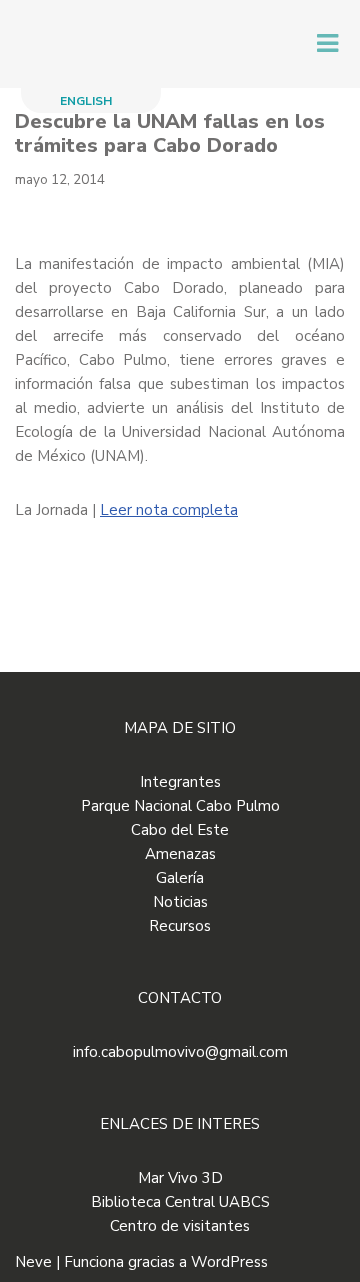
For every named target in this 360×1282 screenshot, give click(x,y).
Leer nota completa (169, 510)
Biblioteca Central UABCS (180, 1202)
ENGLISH (86, 101)
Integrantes (180, 782)
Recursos (180, 926)
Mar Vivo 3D (180, 1178)
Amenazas (180, 854)
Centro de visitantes (180, 1226)
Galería (180, 878)
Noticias (180, 902)
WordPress (229, 1262)
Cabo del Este (180, 830)
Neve (33, 1262)
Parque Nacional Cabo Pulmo (180, 806)
